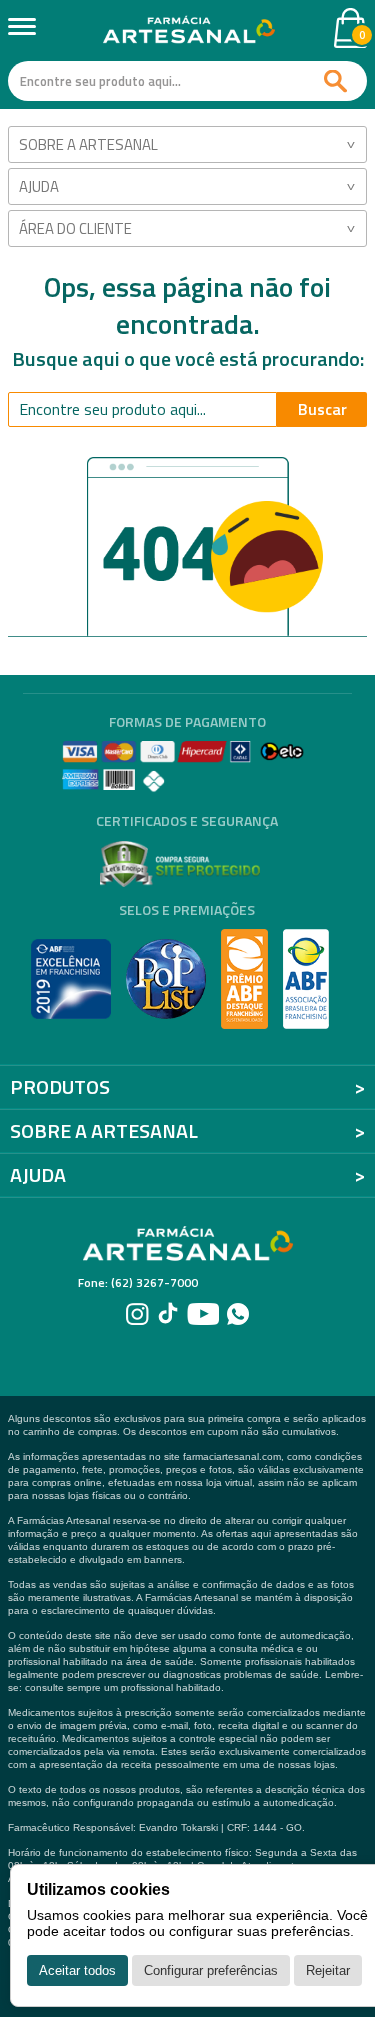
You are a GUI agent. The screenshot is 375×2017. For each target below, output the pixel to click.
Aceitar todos (77, 1970)
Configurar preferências (211, 1970)
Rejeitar (328, 1970)
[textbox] (187, 81)
